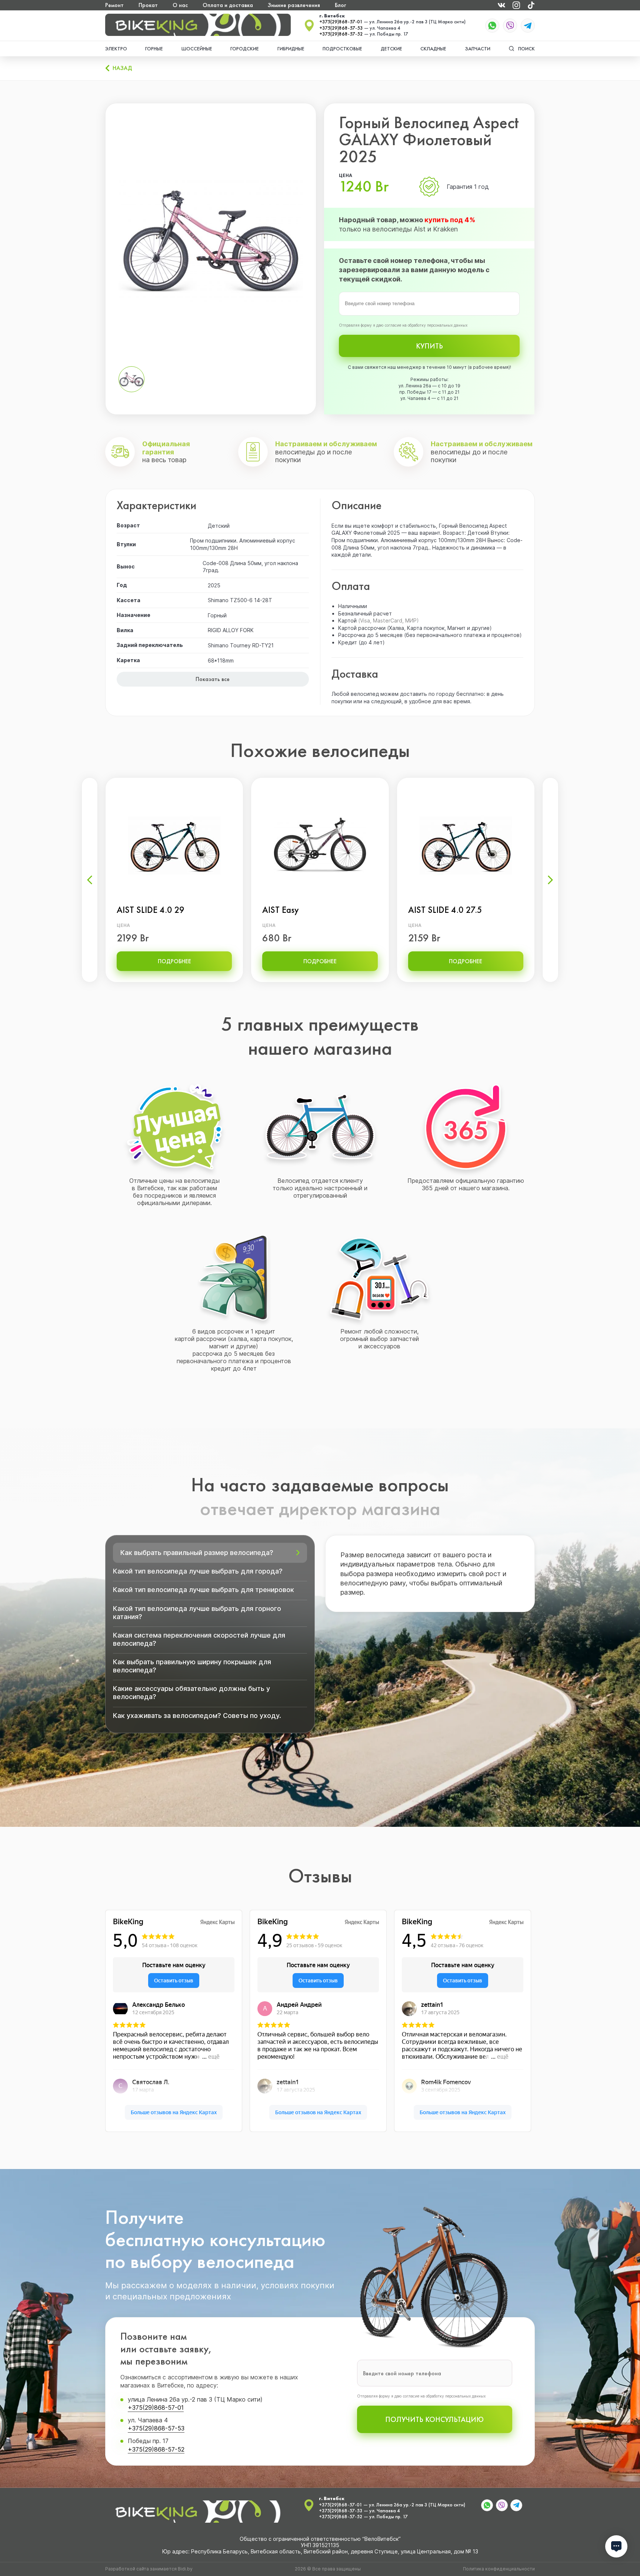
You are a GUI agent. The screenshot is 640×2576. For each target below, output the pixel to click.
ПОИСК (526, 49)
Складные (433, 49)
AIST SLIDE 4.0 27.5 (445, 910)
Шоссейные (197, 49)
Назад (122, 68)
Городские (245, 49)
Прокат (148, 5)
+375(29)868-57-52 (341, 34)
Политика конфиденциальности (499, 2569)
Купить (429, 346)
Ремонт (114, 5)
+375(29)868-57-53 (341, 28)
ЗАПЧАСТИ (478, 49)
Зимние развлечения (294, 5)
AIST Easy (281, 910)
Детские (391, 49)
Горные (154, 49)
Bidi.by (185, 2569)
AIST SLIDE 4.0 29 (151, 910)
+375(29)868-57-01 (341, 22)
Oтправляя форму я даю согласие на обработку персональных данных (403, 325)
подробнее (174, 961)
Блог (340, 5)
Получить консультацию (434, 2419)
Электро (116, 49)
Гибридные (291, 49)
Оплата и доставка (228, 5)
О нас (180, 5)
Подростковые (342, 49)
